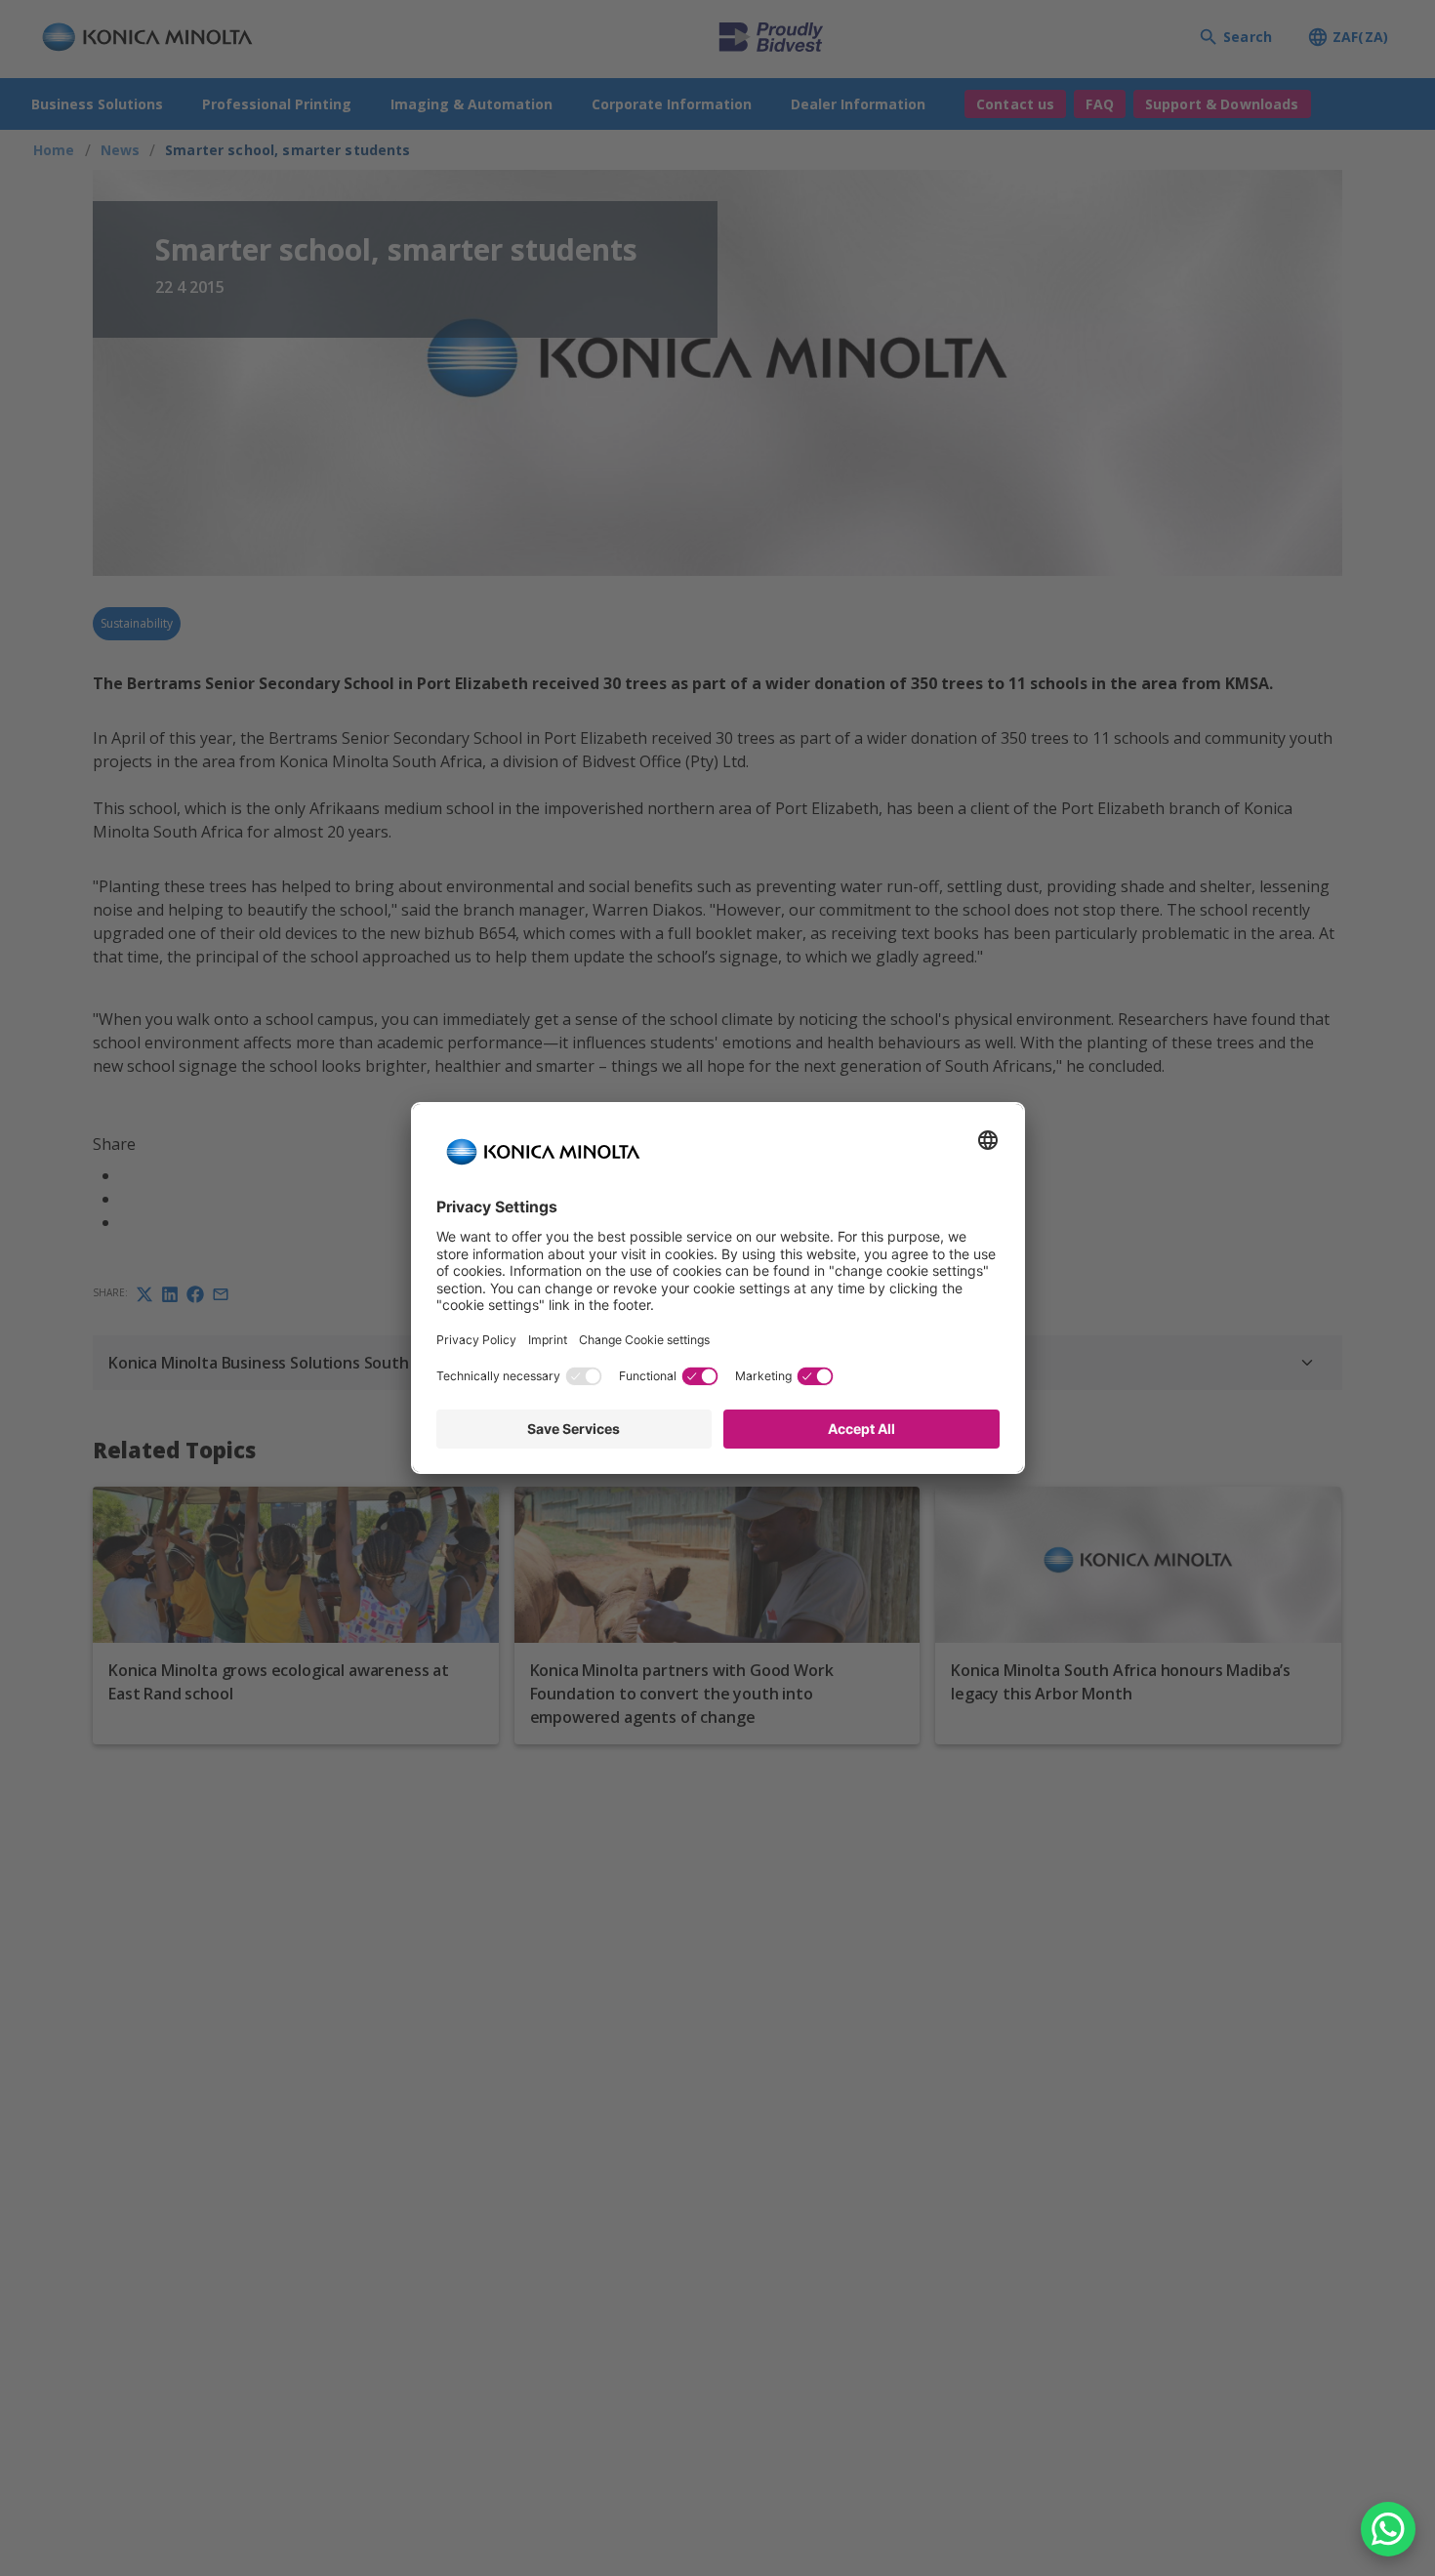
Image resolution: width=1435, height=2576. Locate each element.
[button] (1388, 2529)
